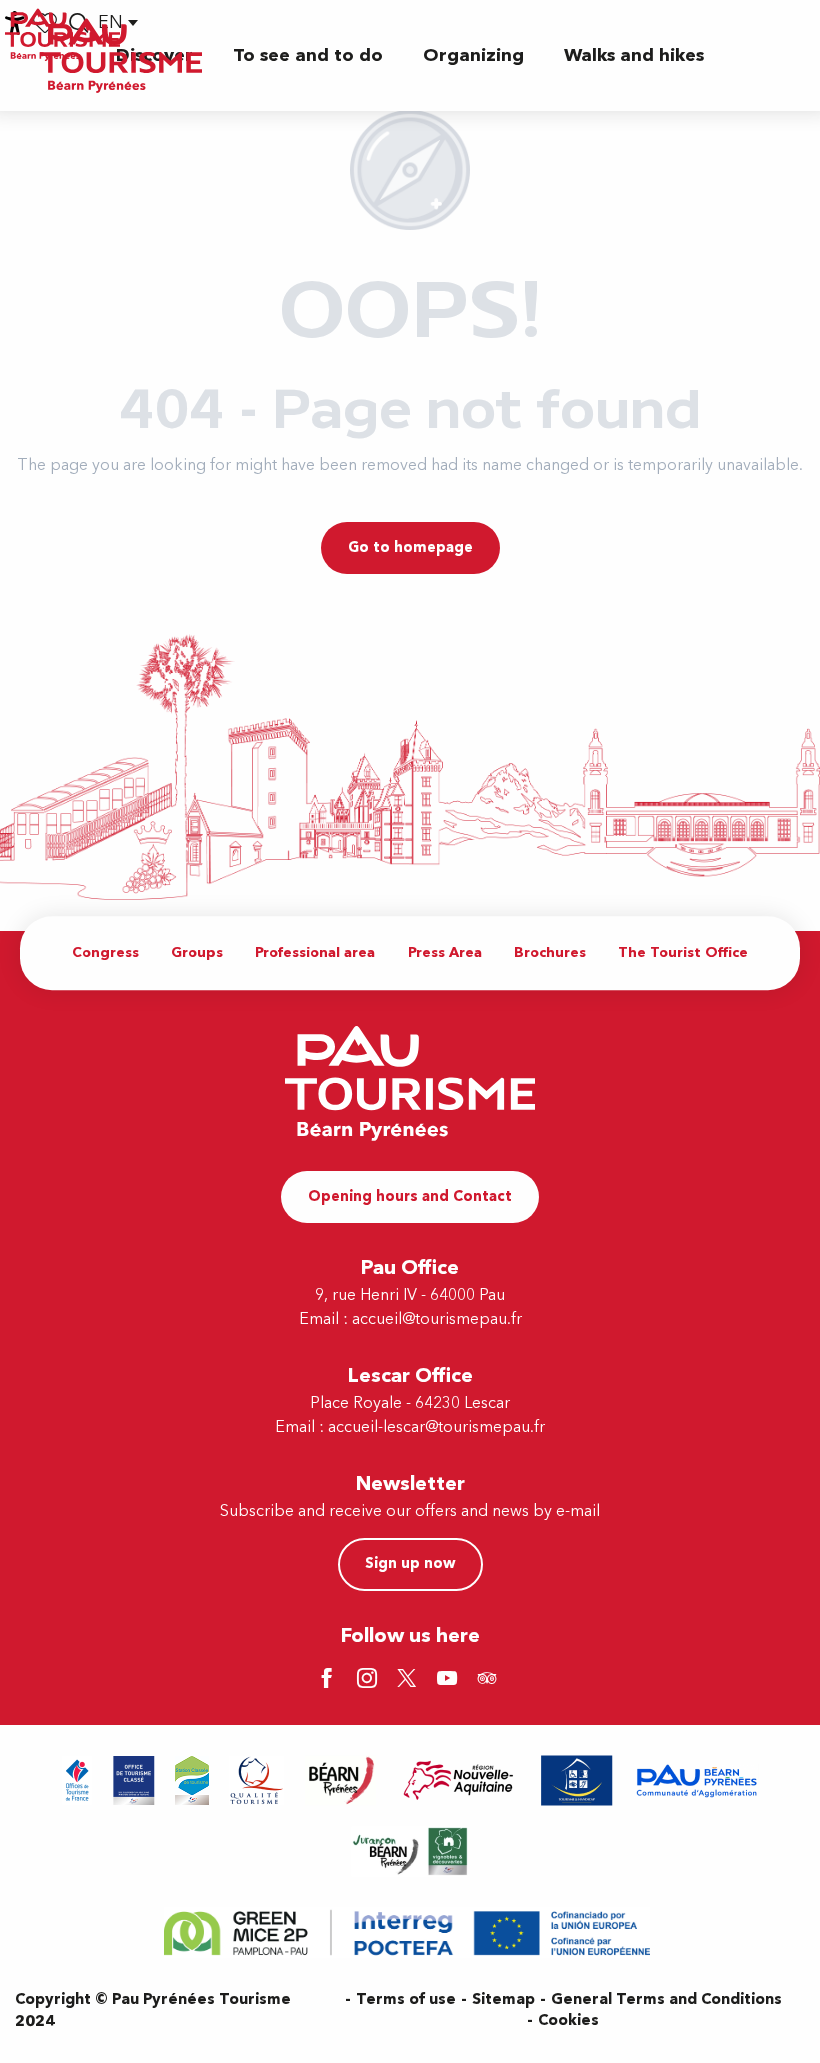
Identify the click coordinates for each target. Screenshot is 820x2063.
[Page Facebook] (330, 1680)
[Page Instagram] (370, 1680)
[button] (308, 55)
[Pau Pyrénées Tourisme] (121, 55)
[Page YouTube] (450, 1680)
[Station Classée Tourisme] (192, 1780)
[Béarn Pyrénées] (340, 1780)
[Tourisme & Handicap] (577, 1780)
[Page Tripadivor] (490, 1680)
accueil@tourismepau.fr (437, 1319)
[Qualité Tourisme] (257, 1780)
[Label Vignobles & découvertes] (410, 1851)
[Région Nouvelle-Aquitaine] (458, 1780)
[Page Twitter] (410, 1680)
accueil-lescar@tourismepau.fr (436, 1427)
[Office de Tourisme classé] (134, 1780)
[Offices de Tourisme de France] (77, 1780)
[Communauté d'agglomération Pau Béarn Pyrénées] (696, 1780)
